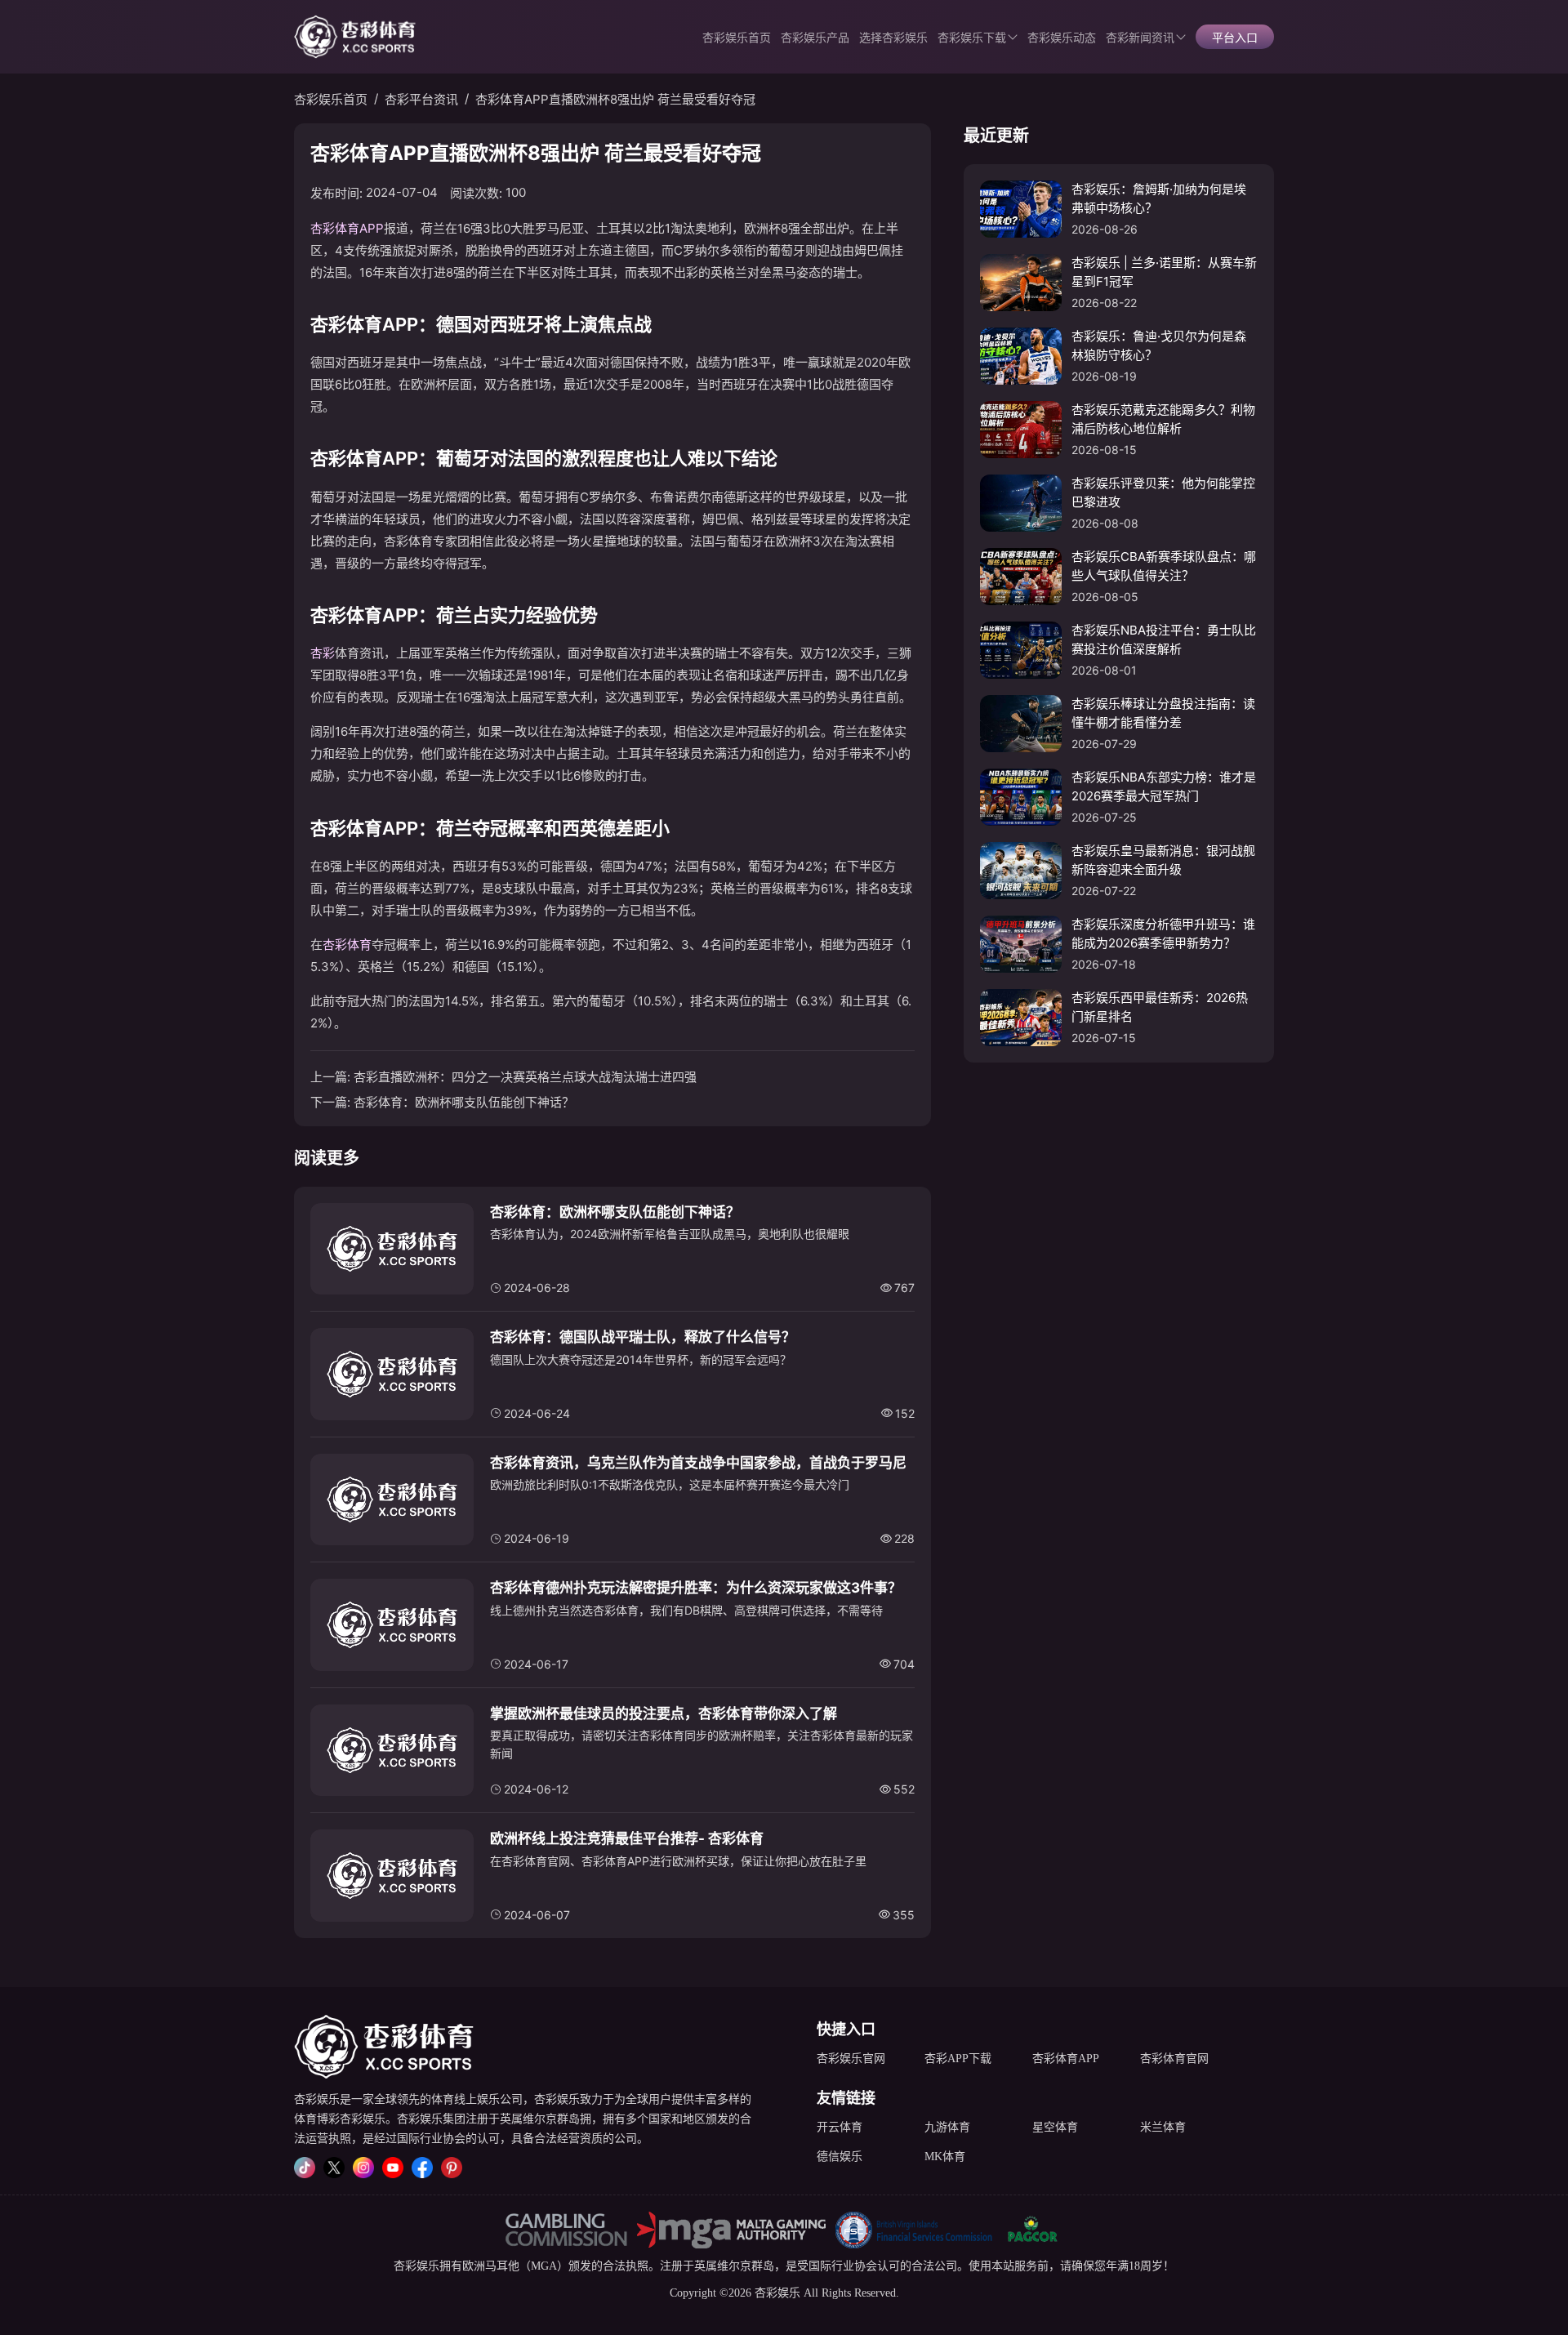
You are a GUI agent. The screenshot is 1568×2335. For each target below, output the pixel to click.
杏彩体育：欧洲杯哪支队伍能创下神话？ (464, 1102)
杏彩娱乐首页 (737, 38)
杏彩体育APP (347, 228)
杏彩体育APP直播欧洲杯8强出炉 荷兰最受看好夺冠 (615, 99)
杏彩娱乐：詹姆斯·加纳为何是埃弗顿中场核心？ (1159, 198)
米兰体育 (1163, 2127)
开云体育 (840, 2127)
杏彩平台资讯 (421, 99)
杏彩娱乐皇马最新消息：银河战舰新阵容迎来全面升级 (1163, 860)
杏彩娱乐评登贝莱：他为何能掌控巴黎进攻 (1163, 492)
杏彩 (323, 653)
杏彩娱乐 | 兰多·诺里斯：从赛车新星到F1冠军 (1164, 272)
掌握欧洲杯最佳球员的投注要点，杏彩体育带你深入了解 (664, 1713)
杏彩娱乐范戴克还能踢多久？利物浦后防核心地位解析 (1163, 419)
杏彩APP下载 (958, 2059)
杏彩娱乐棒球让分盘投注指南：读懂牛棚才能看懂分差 (1163, 713)
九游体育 (947, 2127)
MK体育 (945, 2157)
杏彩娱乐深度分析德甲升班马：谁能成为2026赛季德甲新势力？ (1163, 934)
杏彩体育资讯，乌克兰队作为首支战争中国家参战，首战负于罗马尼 (698, 1463)
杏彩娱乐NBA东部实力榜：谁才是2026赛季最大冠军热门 (1164, 787)
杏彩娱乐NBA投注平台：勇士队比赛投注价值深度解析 (1164, 639)
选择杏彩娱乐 (893, 38)
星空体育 (1055, 2127)
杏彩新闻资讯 (1140, 38)
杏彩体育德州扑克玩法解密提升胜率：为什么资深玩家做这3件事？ (696, 1588)
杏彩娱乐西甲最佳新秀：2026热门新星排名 (1160, 1007)
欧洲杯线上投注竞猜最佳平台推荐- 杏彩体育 (627, 1838)
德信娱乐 (840, 2157)
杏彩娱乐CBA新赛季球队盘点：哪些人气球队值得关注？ (1164, 566)
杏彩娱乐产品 (815, 38)
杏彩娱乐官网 (851, 2059)
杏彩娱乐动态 (1062, 38)
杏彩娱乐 (416, 2266)
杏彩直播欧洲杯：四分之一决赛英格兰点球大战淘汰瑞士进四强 (525, 1077)
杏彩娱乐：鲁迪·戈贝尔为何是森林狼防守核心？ (1159, 345)
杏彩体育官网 (1174, 2059)
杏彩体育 (347, 945)
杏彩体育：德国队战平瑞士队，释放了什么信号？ (643, 1337)
